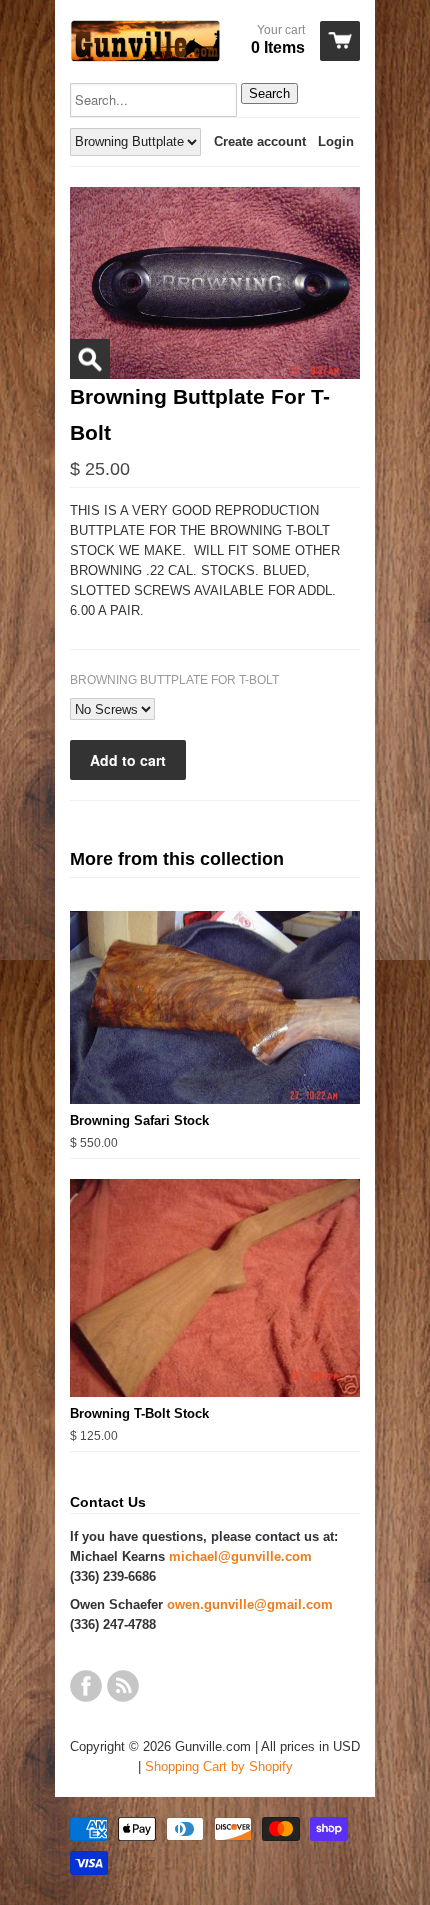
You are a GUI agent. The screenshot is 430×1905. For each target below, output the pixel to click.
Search (269, 93)
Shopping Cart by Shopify (219, 1766)
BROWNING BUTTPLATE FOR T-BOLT (174, 680)
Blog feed (123, 1686)
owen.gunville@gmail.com (250, 1604)
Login (336, 141)
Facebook (86, 1686)
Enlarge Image (90, 359)
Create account (260, 141)
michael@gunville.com (240, 1556)
